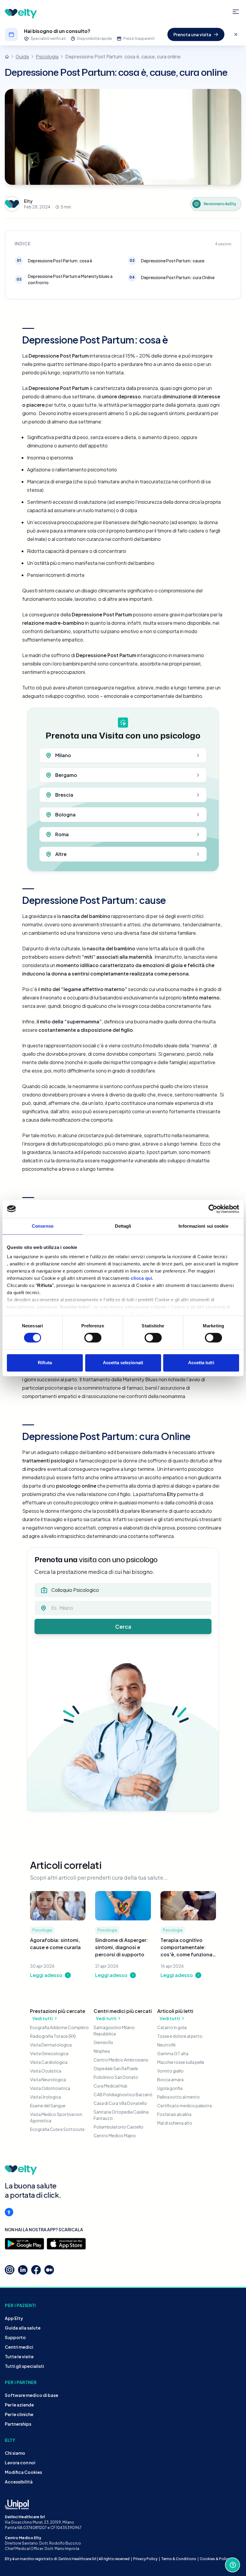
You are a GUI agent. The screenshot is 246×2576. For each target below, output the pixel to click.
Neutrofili (166, 2045)
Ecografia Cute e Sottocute (57, 2129)
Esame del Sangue (48, 2105)
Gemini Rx (103, 2042)
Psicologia (47, 56)
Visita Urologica (45, 2097)
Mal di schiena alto (175, 2123)
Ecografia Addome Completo (59, 2027)
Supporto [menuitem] (15, 2337)
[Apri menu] (236, 12)
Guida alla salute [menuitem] (23, 2328)
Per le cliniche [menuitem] (19, 2414)
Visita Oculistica (46, 2071)
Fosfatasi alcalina (174, 2114)
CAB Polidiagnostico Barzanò (123, 2094)
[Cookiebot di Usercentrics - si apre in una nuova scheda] (213, 1209)
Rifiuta (45, 1363)
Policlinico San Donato (116, 2077)
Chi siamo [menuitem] (15, 2453)
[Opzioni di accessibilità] (9, 2212)
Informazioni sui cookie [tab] (203, 1226)
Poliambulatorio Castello (118, 2127)
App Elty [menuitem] (14, 2318)
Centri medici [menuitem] (19, 2347)
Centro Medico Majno (115, 2135)
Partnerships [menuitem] (18, 2424)
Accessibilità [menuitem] (19, 2482)
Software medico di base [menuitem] (31, 2395)
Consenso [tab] (43, 1226)
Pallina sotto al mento (178, 2097)
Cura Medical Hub (111, 2086)
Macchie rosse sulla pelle (181, 2062)
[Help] (232, 2565)
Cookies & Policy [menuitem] (215, 2559)
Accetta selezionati (123, 1363)
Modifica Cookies (23, 2472)
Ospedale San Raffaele (116, 2068)
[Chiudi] (236, 34)
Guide (22, 56)
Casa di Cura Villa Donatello (120, 2103)
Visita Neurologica (48, 2079)
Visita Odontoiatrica (50, 2088)
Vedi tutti (43, 2018)
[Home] (7, 57)
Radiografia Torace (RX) (53, 2036)
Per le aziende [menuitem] (19, 2405)
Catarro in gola (172, 2027)
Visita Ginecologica (49, 2053)
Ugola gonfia (170, 2088)
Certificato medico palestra (184, 2105)
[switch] (93, 1338)
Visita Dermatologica (51, 2045)
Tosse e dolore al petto (180, 2036)
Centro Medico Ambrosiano (121, 2060)
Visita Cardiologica (49, 2062)
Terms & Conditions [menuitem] (179, 2559)
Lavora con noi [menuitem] (20, 2462)
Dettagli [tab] (123, 1226)
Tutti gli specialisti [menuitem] (24, 2366)
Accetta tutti (201, 1363)
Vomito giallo (170, 2071)
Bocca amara (170, 2079)
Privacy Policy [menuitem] (145, 2559)
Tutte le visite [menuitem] (19, 2356)
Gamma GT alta (173, 2053)
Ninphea (102, 2051)
